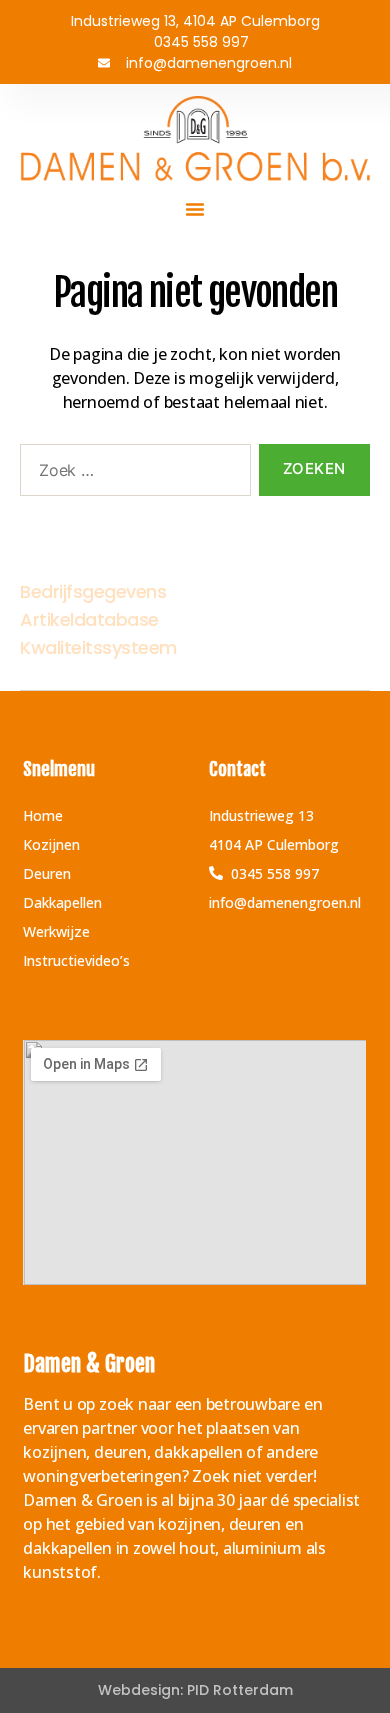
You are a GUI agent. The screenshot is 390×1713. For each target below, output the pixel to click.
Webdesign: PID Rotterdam (195, 1690)
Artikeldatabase (89, 619)
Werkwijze (56, 931)
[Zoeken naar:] (131, 474)
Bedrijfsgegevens (93, 591)
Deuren (47, 873)
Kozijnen (51, 844)
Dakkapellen (62, 902)
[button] (195, 209)
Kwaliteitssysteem (98, 647)
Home (43, 815)
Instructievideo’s (76, 960)
